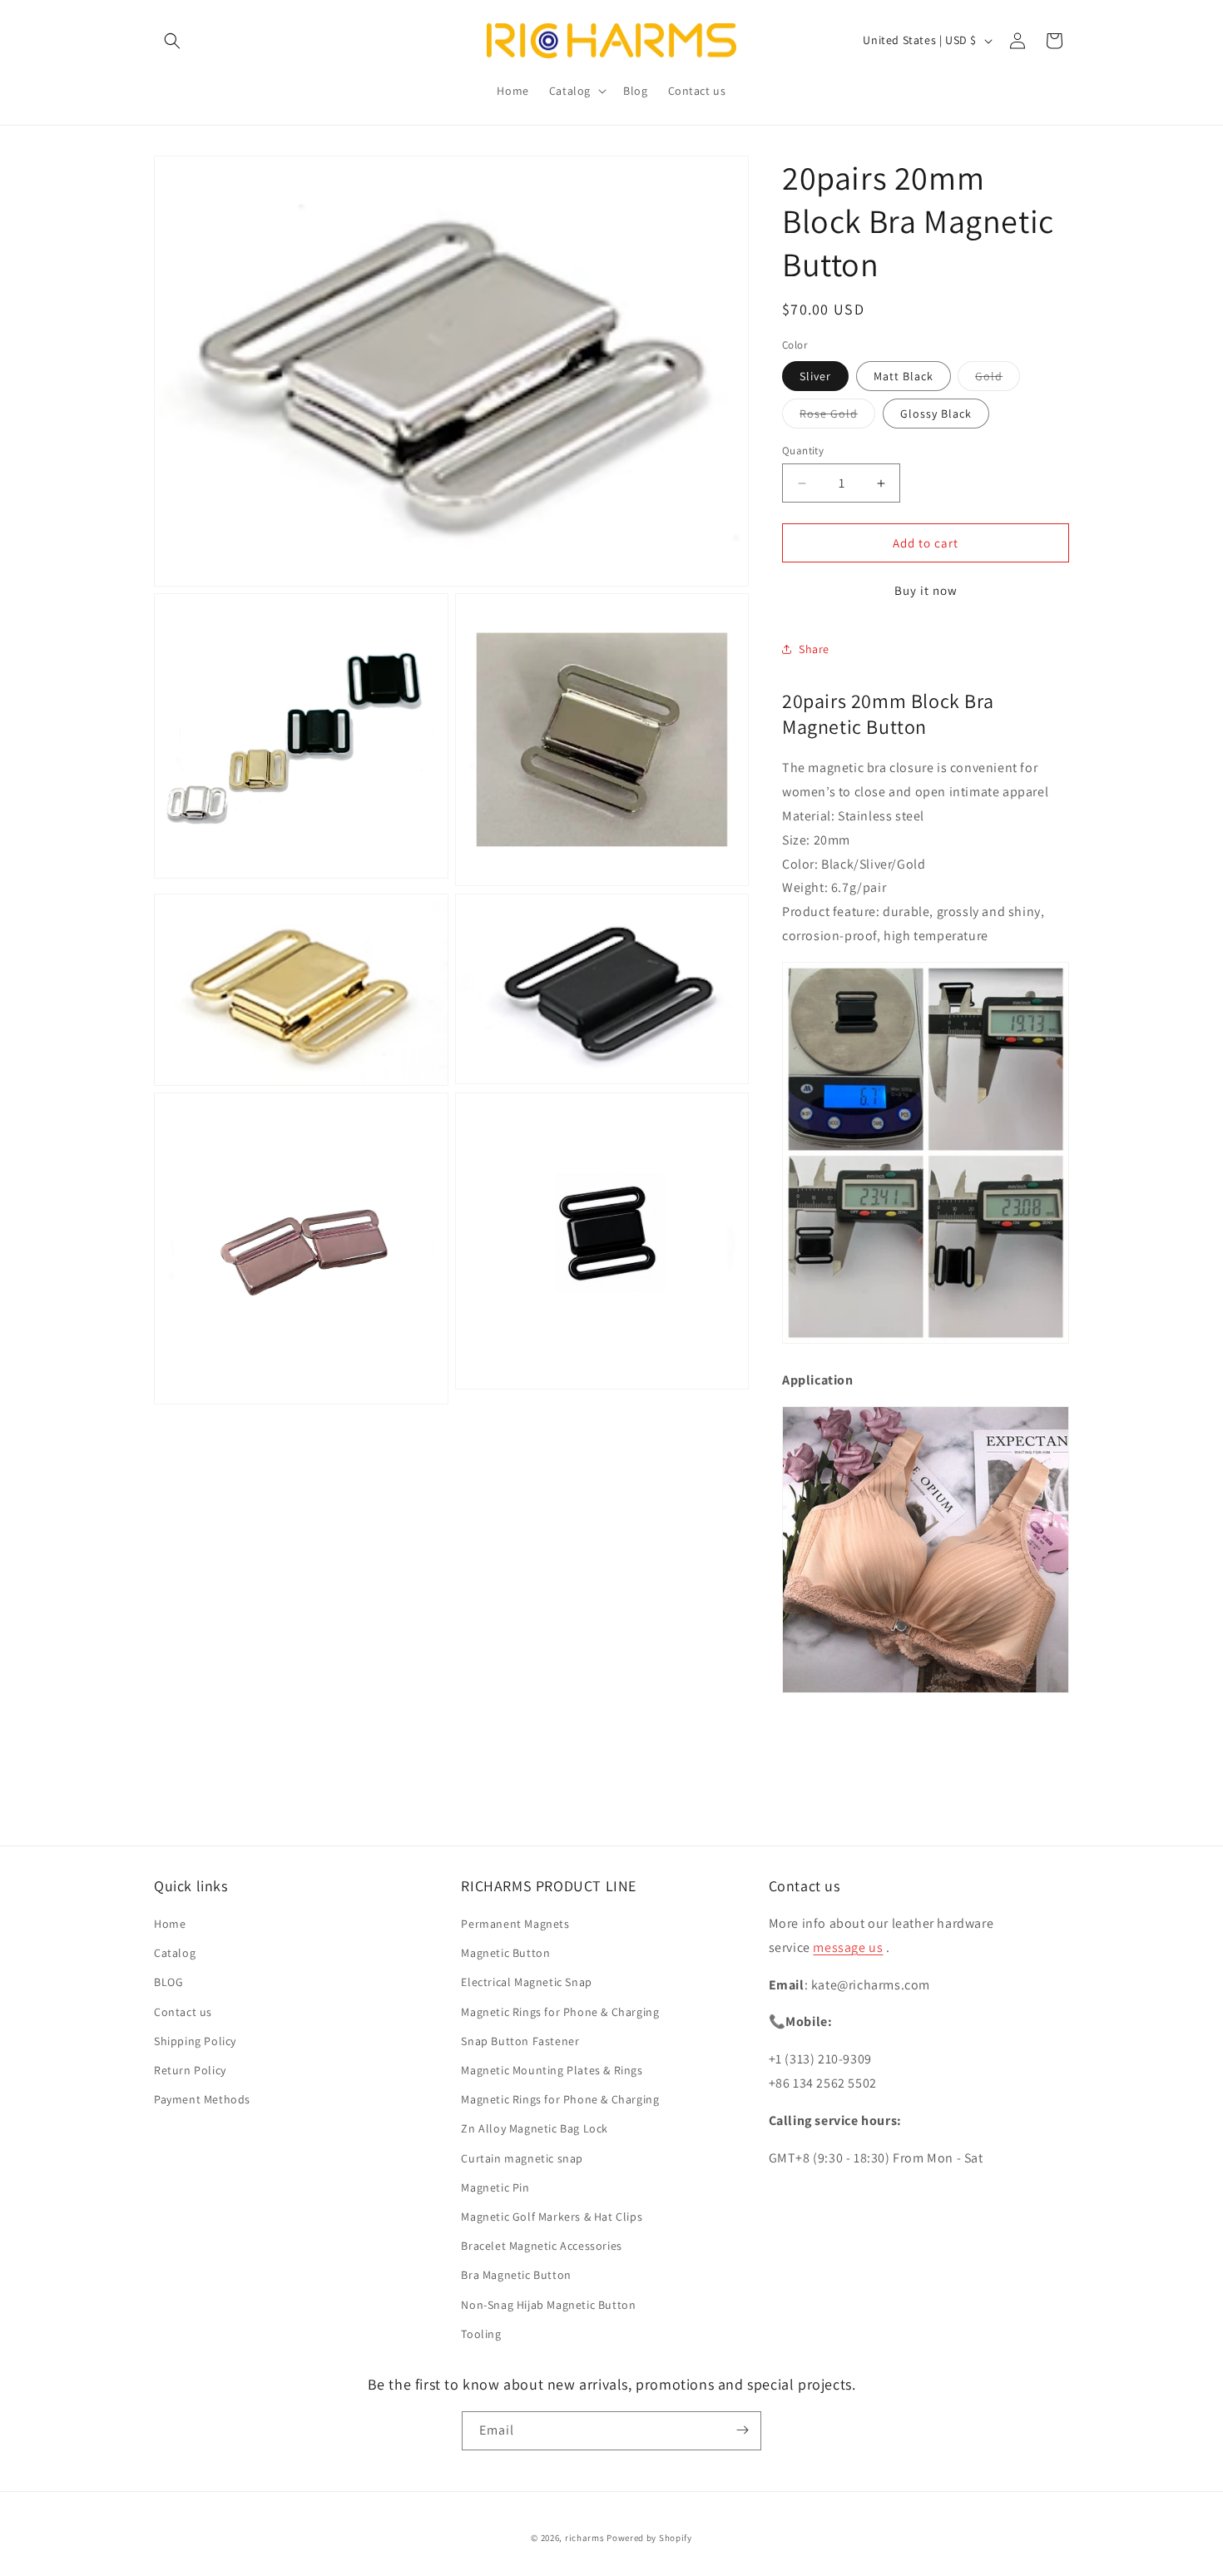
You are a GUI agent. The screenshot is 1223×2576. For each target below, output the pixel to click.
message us (848, 1948)
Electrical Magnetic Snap (526, 1983)
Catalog (175, 1954)
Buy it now (926, 590)
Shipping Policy (195, 2042)
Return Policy (190, 2071)
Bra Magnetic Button (516, 2276)
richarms (585, 2538)
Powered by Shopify (649, 2538)
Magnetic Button (505, 1954)
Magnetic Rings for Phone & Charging (560, 2012)
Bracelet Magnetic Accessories (541, 2247)
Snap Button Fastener (520, 2042)
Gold (998, 379)
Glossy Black (936, 414)
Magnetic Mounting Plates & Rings (552, 2071)
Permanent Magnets (515, 1925)
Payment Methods (202, 2100)
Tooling (481, 2334)
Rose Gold (837, 417)
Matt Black (904, 376)
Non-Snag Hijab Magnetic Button (548, 2305)
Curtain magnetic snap (522, 2158)
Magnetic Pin (495, 2187)
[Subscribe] (742, 2430)
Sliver (815, 376)
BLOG (168, 1983)
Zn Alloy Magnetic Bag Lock (535, 2129)
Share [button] (814, 649)
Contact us (183, 2012)
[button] (172, 41)
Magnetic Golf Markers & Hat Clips (552, 2217)
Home (170, 1925)
